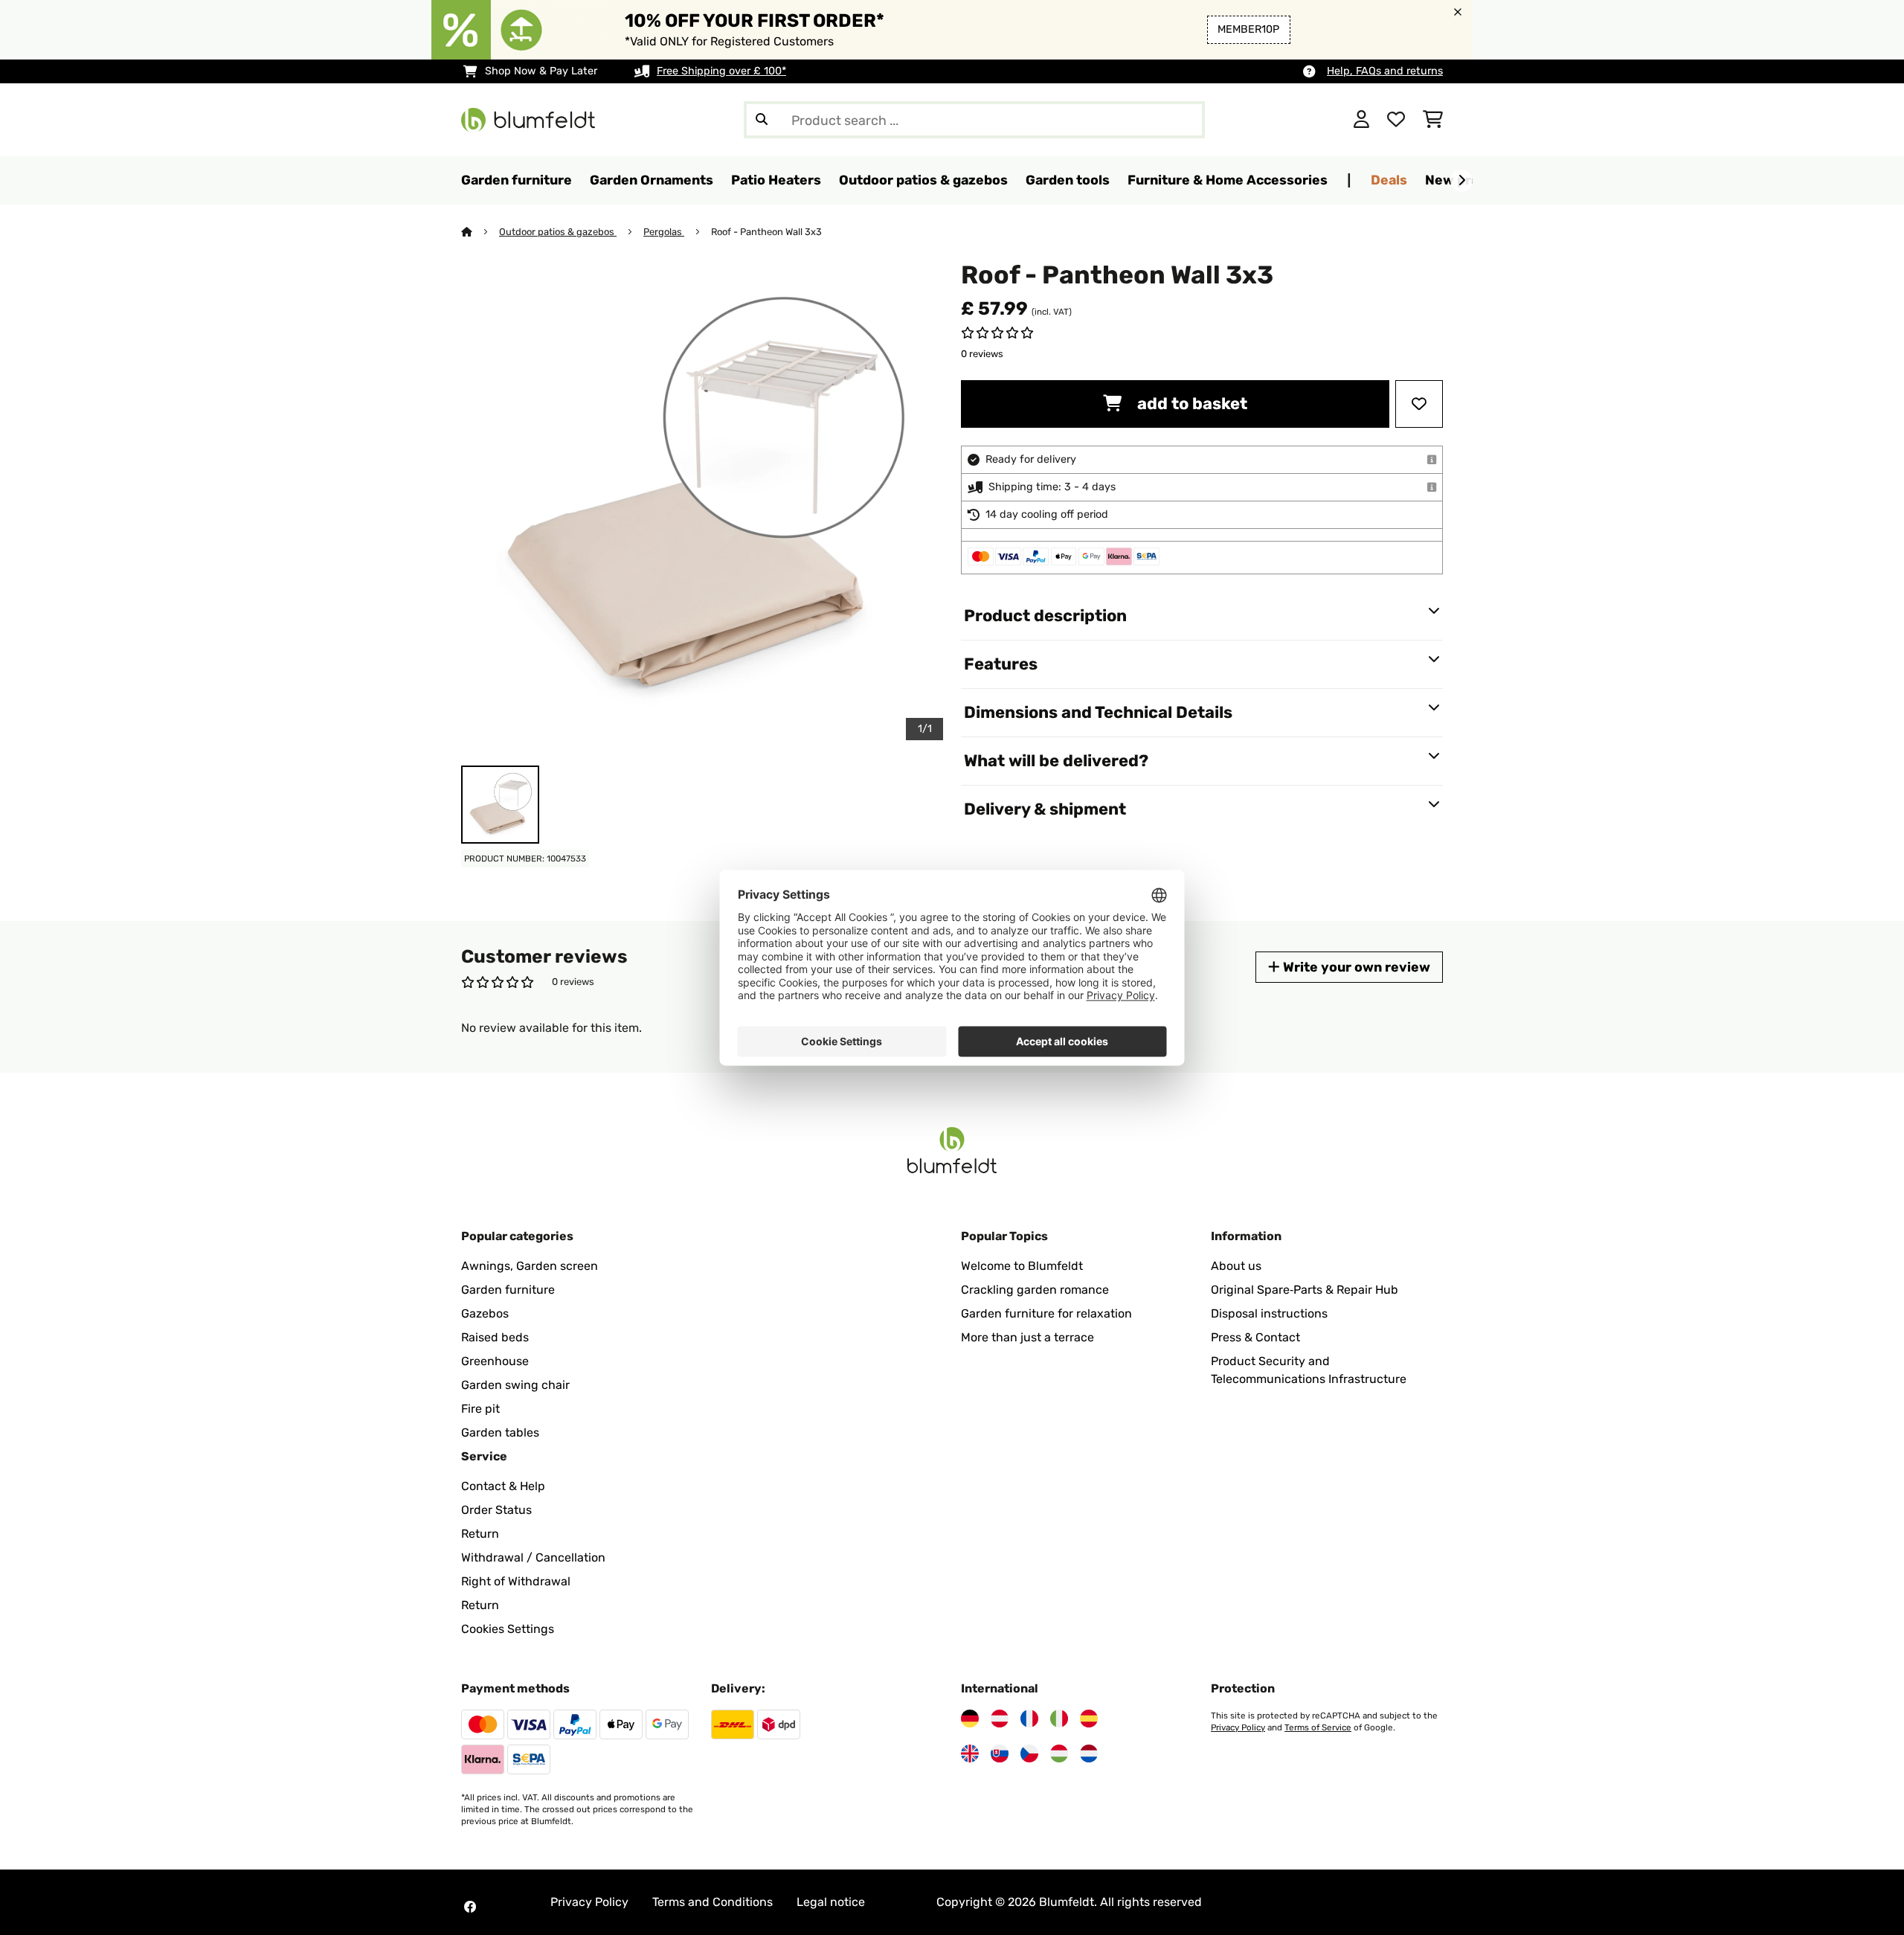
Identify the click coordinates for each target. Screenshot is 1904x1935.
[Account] (1361, 120)
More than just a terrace (1027, 1337)
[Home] (480, 232)
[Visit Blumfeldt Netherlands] (1089, 1753)
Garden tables (500, 1432)
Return (480, 1534)
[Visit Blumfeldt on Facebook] (470, 1907)
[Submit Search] (762, 120)
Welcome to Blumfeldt (1022, 1266)
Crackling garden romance (1035, 1290)
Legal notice (831, 1902)
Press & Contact (1255, 1337)
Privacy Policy (1238, 1727)
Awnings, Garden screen (530, 1266)
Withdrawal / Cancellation (533, 1557)
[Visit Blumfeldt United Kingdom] (970, 1753)
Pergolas (664, 232)
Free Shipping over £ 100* (721, 71)
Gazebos (485, 1313)
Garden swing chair (515, 1385)
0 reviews (982, 354)
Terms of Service (1318, 1727)
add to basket (1190, 404)
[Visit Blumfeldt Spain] (1089, 1719)
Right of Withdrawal (516, 1581)
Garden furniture (508, 1290)
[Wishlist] (1396, 120)
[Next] (1461, 181)
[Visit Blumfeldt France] (1029, 1719)
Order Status (496, 1510)
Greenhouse (495, 1361)
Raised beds (495, 1337)
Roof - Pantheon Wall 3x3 (766, 232)
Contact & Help (503, 1486)
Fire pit (480, 1409)
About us (1236, 1266)
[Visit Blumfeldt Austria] (1000, 1719)
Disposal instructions (1269, 1313)
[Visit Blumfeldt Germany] (970, 1719)
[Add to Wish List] (1419, 404)
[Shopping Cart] (1433, 120)
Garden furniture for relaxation (1046, 1313)
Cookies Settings (508, 1629)
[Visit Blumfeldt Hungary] (1059, 1753)
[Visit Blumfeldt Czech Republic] (1029, 1753)
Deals (1389, 180)
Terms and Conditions (713, 1902)
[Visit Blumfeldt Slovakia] (1000, 1753)
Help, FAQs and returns (1385, 71)
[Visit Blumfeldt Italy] (1059, 1719)
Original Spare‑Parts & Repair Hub (1305, 1290)
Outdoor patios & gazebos (558, 232)
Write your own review (1355, 967)
